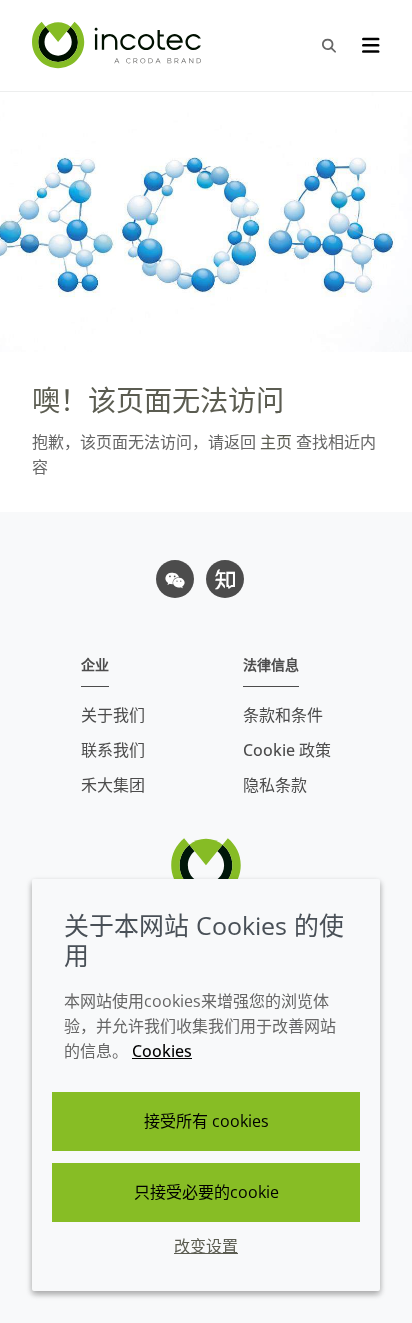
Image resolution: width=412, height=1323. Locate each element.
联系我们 (113, 750)
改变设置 (206, 1246)
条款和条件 (283, 715)
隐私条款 (275, 785)
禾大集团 (113, 785)
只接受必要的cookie (206, 1192)
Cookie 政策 (287, 750)
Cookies (162, 1051)
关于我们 (113, 715)
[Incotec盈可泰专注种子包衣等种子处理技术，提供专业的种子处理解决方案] (119, 45)
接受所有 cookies (206, 1121)
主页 (274, 442)
